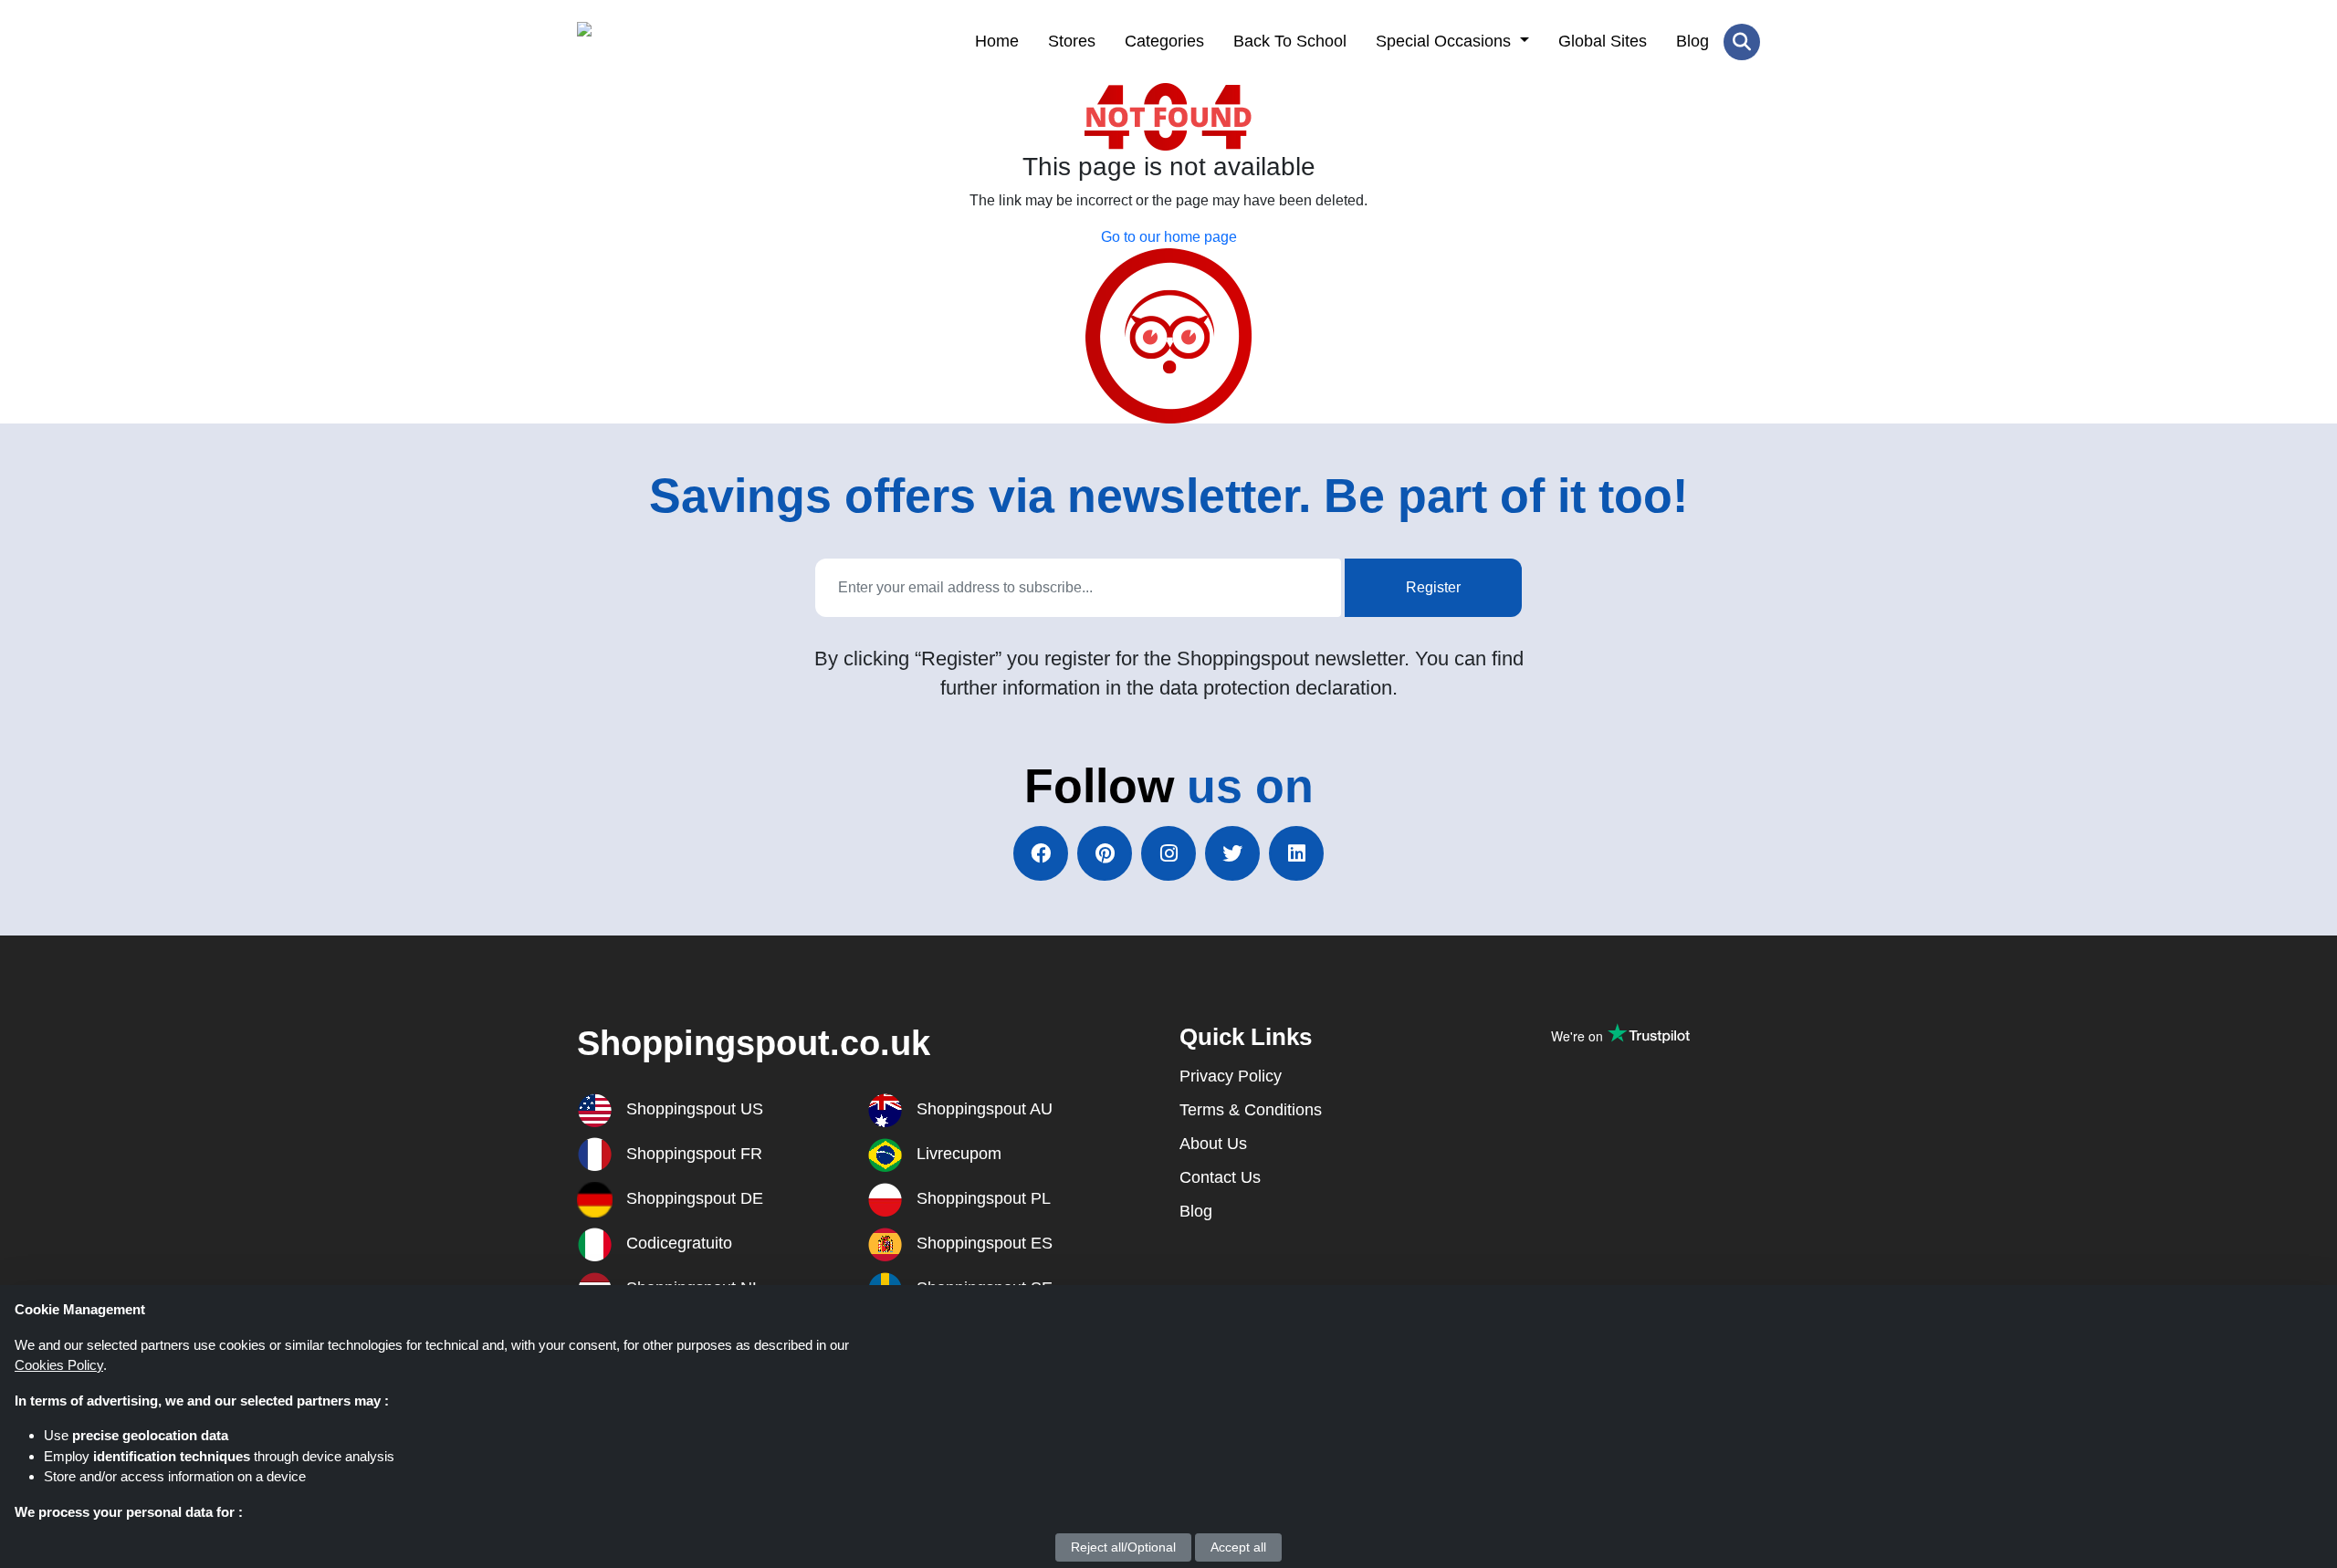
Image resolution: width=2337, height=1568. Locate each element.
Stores (1072, 41)
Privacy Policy (1231, 1076)
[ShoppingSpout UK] (666, 42)
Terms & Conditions (1251, 1110)
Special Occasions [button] (1446, 41)
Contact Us (1220, 1177)
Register (1433, 587)
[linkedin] (1296, 853)
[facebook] (1041, 853)
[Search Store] (1742, 42)
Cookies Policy (59, 1365)
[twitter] (1232, 853)
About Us (1213, 1144)
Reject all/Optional (1123, 1547)
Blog (1692, 41)
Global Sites (1603, 41)
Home (997, 41)
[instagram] (1168, 853)
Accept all (1238, 1547)
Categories (1164, 41)
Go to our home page (1169, 237)
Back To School (1290, 41)
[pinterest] (1105, 853)
